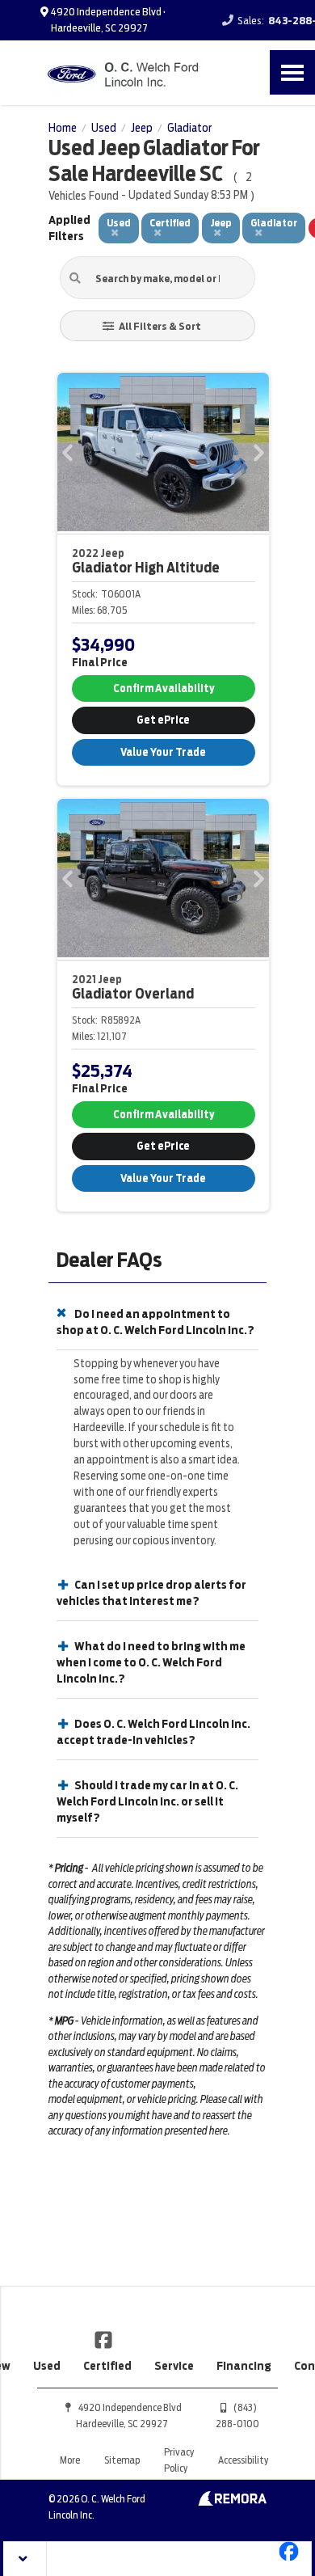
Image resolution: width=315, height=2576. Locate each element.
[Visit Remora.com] (232, 2502)
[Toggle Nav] (292, 72)
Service (174, 2366)
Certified (107, 2366)
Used (47, 2366)
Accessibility (243, 2460)
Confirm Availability (164, 688)
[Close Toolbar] (25, 2559)
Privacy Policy (179, 2460)
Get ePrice (163, 720)
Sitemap (122, 2460)
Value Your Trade (163, 752)
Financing (244, 2366)
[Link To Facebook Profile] (103, 2339)
